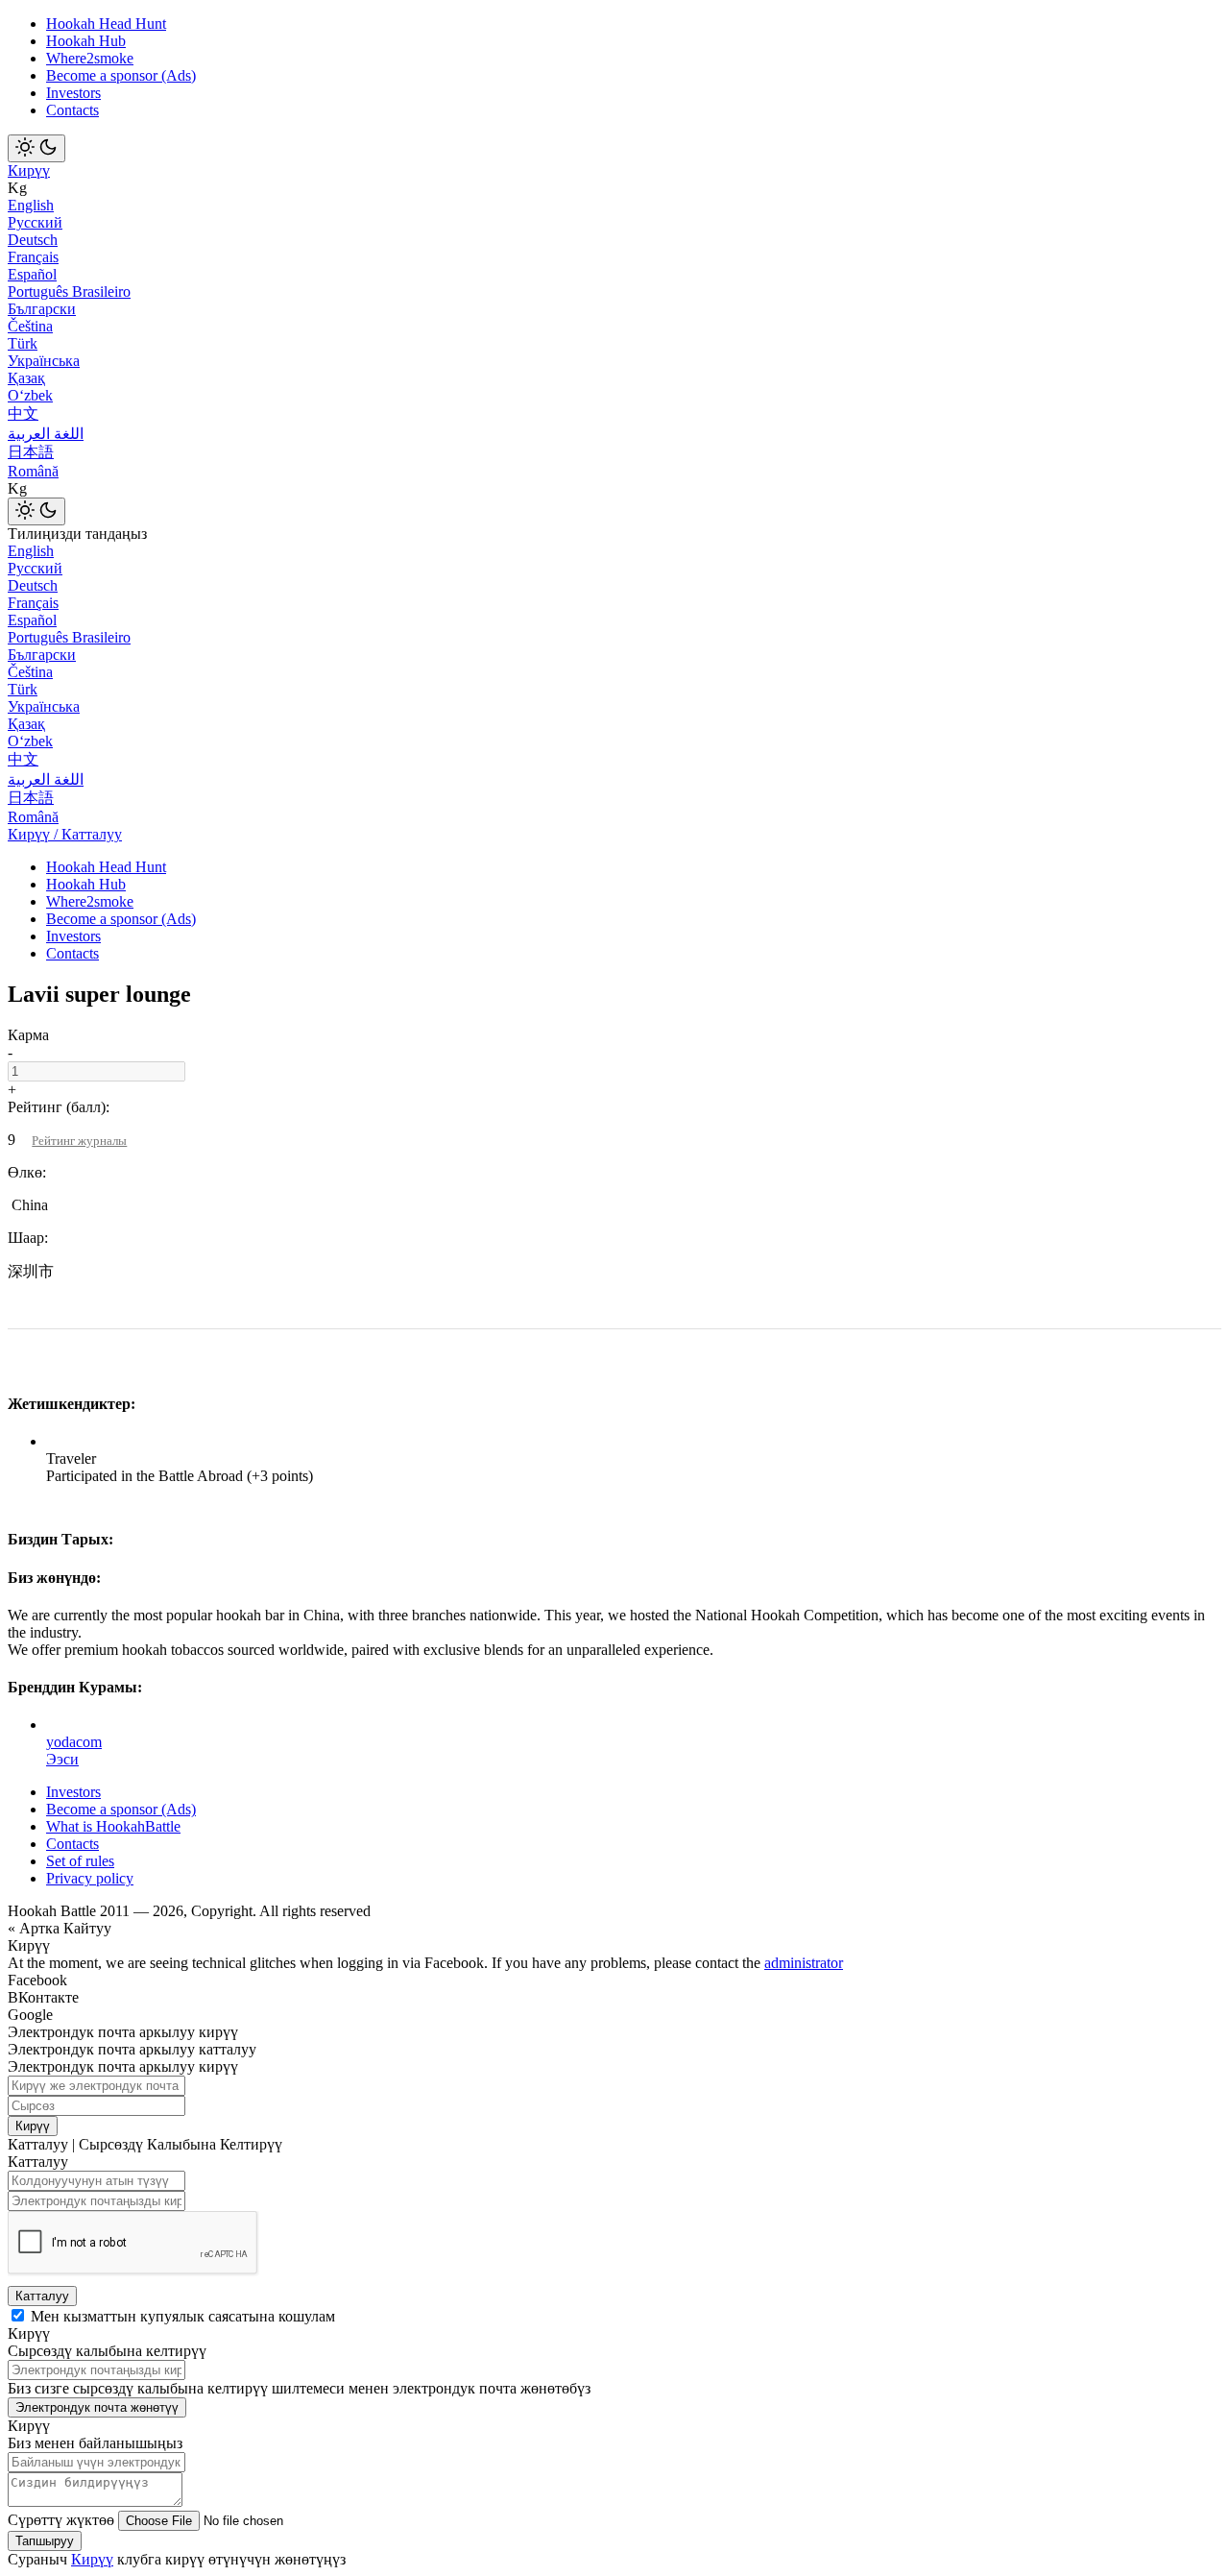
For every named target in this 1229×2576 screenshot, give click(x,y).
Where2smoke (90, 58)
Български (42, 309)
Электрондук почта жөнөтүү (97, 2407)
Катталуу (42, 2296)
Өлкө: (27, 1172)
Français (33, 257)
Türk (23, 343)
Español (32, 274)
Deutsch (33, 240)
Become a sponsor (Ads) (121, 75)
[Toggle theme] (36, 148)
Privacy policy (90, 1878)
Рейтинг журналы (79, 1141)
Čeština (30, 326)
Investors (73, 93)
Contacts (72, 110)
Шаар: (28, 1238)
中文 (23, 413)
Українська (44, 361)
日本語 (31, 452)
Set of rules (80, 1861)
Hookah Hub (86, 41)
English (31, 205)
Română (33, 471)
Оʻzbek (30, 395)
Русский (35, 222)
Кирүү (29, 170)
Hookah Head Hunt (106, 24)
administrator (804, 1963)
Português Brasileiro (69, 292)
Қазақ (26, 378)
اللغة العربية (46, 434)
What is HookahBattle (113, 1826)
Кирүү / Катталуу (65, 834)
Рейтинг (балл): (59, 1107)
